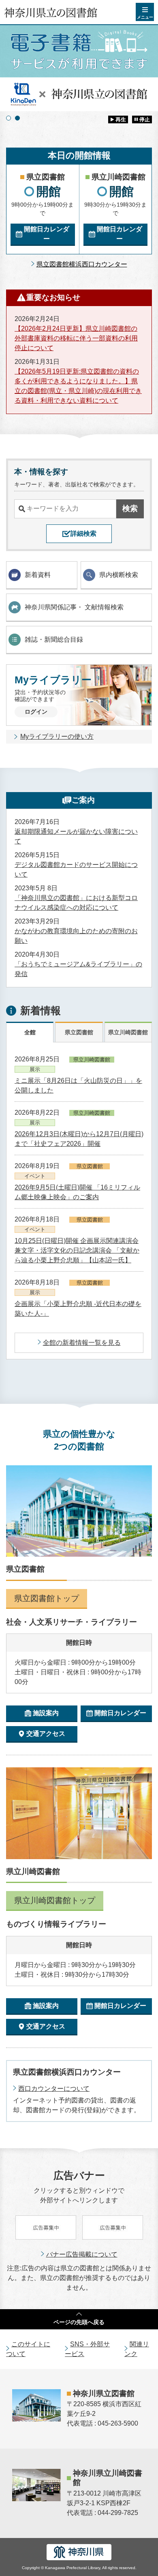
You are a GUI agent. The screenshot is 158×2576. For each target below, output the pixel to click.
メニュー (145, 17)
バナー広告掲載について (82, 2254)
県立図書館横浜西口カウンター (82, 264)
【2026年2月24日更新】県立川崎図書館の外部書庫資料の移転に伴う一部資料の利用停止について (76, 338)
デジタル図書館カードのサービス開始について (76, 870)
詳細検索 (83, 534)
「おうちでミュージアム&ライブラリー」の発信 (78, 969)
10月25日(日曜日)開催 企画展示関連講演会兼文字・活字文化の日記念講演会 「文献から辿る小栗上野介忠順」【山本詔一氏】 (77, 1250)
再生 (121, 119)
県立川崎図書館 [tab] (128, 1032)
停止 (145, 119)
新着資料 (38, 575)
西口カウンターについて (54, 2089)
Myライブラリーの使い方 (57, 736)
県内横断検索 (119, 575)
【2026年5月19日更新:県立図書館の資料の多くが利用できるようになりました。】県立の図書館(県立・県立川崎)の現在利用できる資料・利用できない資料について (78, 386)
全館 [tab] (30, 1032)
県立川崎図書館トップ (55, 1900)
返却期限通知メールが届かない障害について (76, 836)
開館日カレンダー (47, 234)
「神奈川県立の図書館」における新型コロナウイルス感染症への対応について (76, 903)
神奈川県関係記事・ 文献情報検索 (74, 607)
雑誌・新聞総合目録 (54, 639)
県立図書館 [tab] (79, 1032)
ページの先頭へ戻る (79, 2322)
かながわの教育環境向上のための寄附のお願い (76, 936)
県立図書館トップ (47, 1598)
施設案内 (46, 1713)
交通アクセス (46, 1734)
